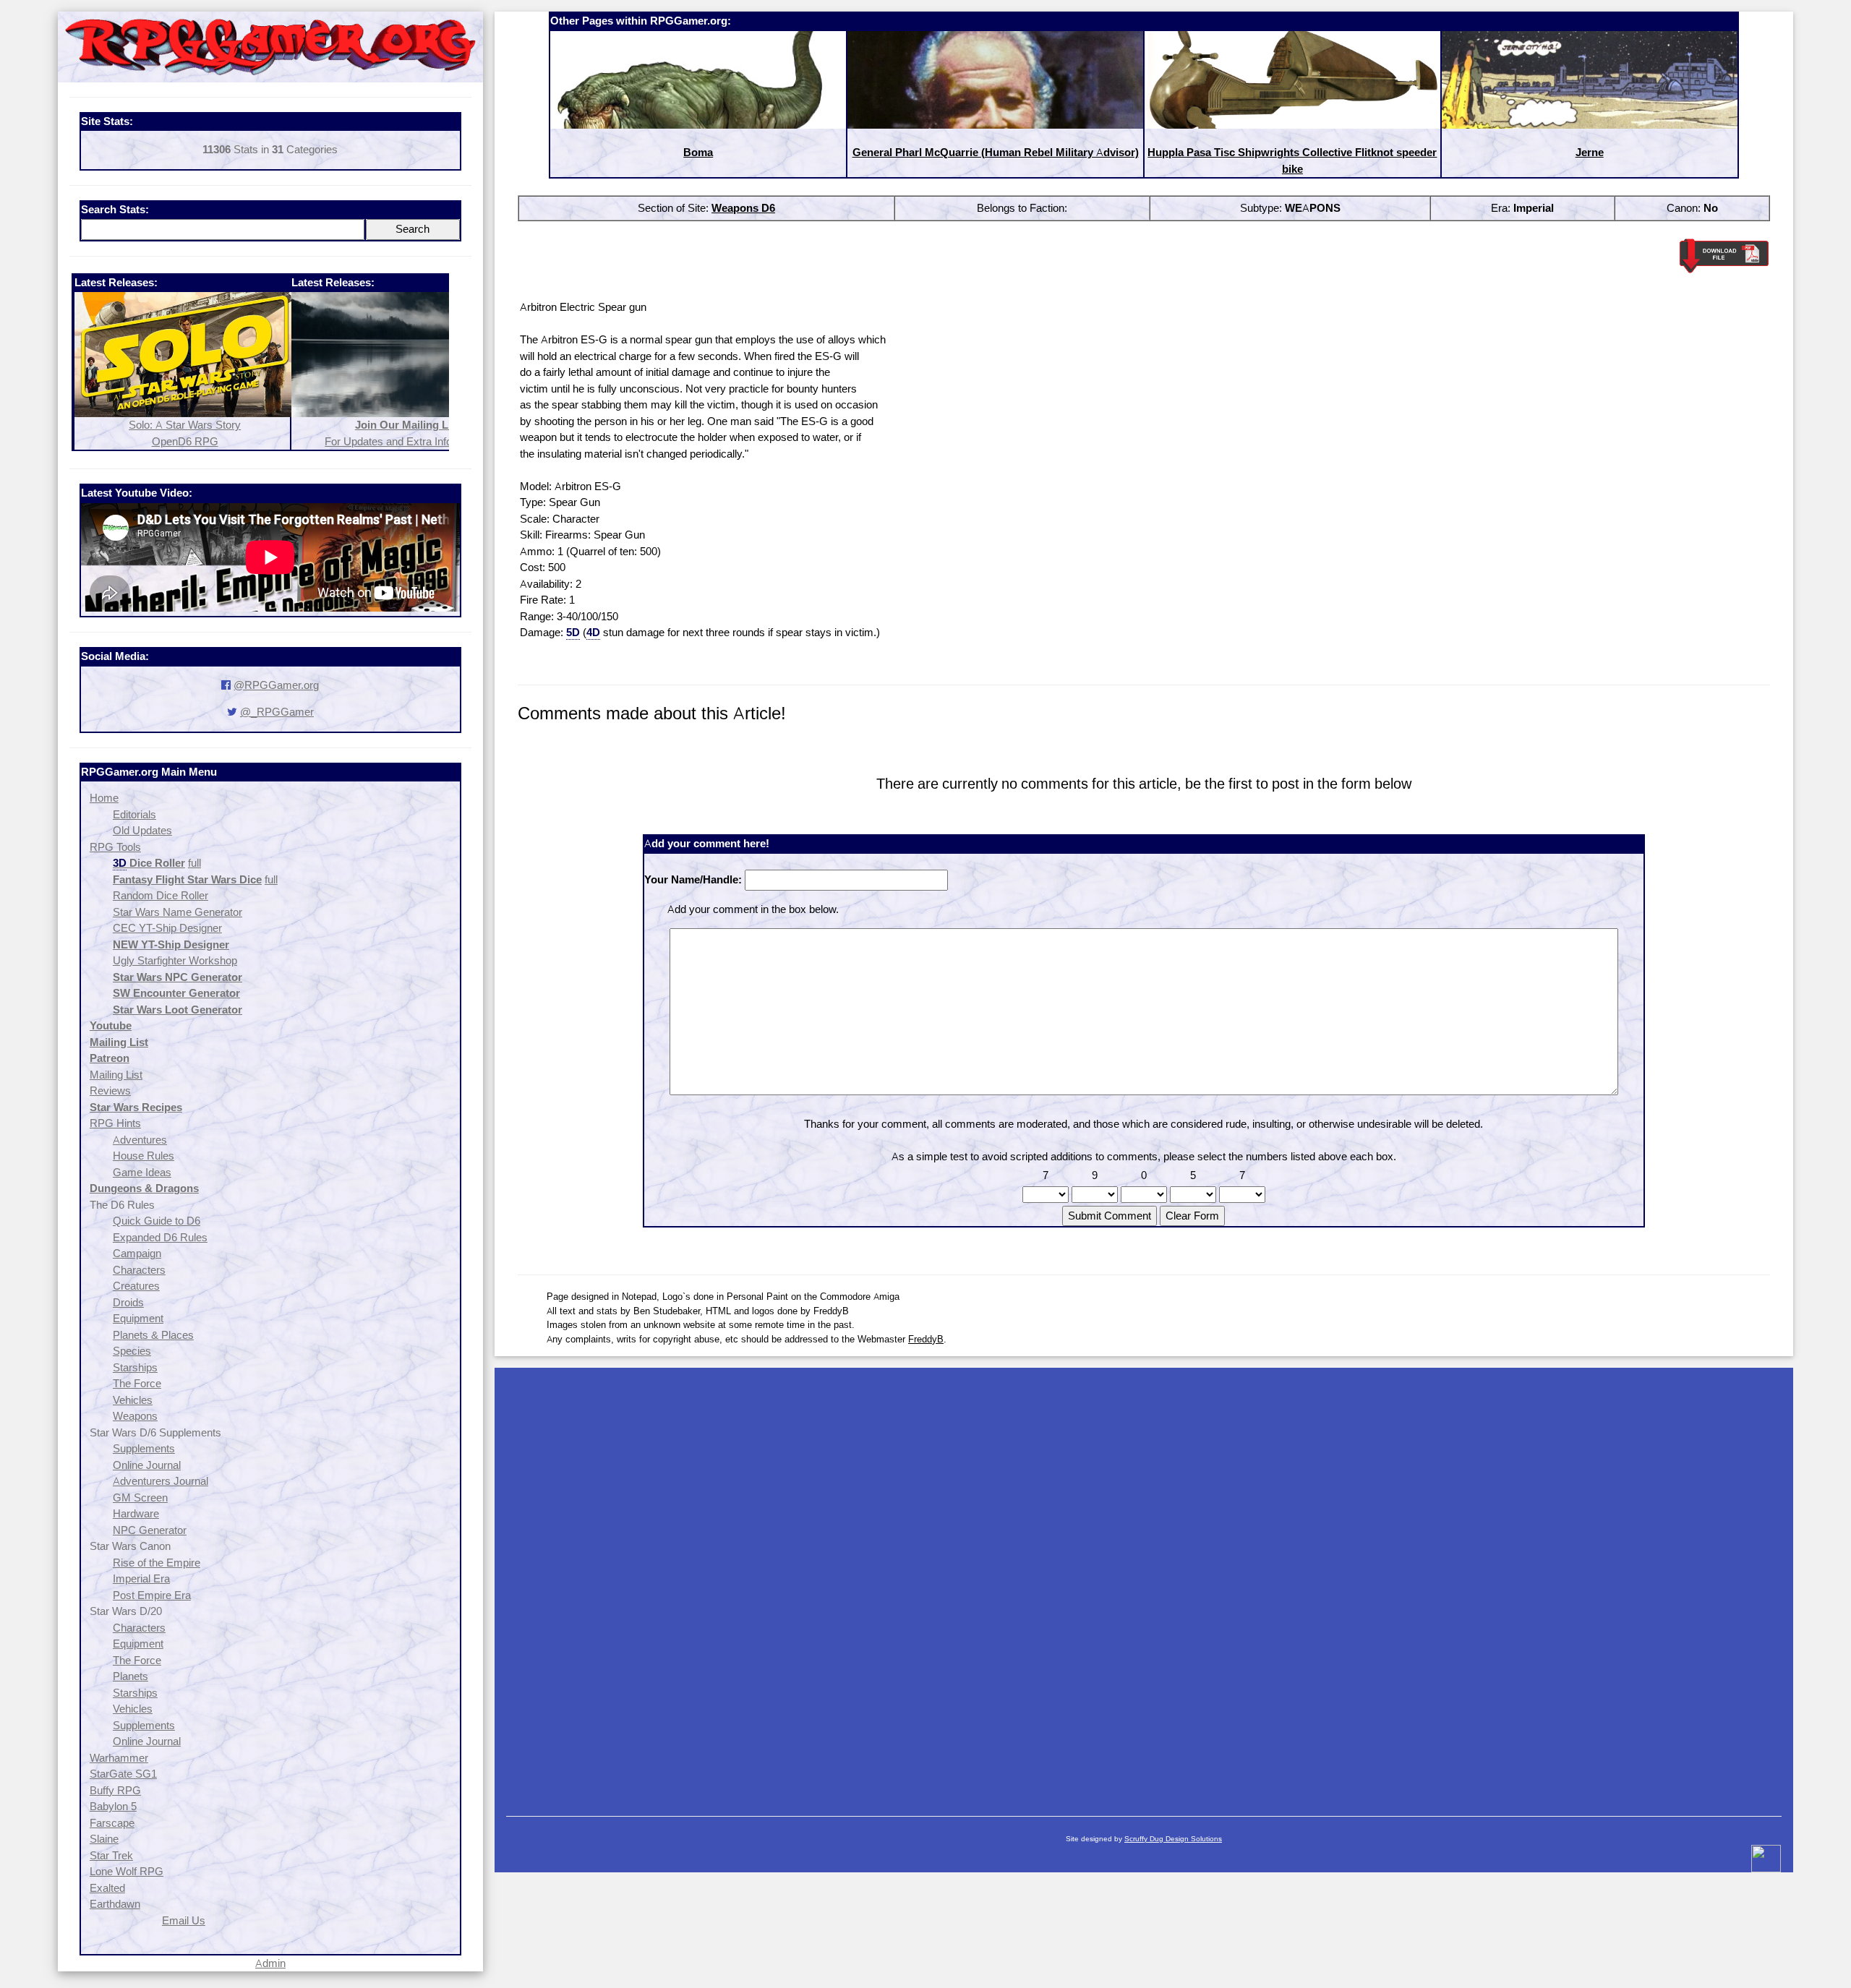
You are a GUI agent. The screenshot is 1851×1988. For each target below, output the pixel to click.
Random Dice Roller (161, 895)
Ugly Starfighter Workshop (175, 960)
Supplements (144, 1448)
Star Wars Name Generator (178, 912)
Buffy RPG (115, 1790)
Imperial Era (141, 1578)
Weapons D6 (743, 208)
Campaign (137, 1253)
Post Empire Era (152, 1595)
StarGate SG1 (123, 1774)
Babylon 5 (113, 1806)
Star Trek (111, 1855)
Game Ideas (142, 1172)
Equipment (138, 1318)
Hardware (136, 1513)
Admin (270, 1963)
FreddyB (926, 1339)
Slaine (104, 1839)
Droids (128, 1302)
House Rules (144, 1156)
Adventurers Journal (161, 1481)
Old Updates (142, 830)
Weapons (135, 1416)
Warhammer (119, 1758)
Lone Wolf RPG (127, 1871)
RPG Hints (115, 1123)
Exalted (107, 1888)
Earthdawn (115, 1904)
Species (132, 1351)
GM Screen (140, 1498)
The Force (137, 1383)
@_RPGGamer (277, 712)
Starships (135, 1367)
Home (104, 798)
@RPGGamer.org (276, 685)
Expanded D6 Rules (160, 1237)
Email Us (184, 1920)
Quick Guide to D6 (157, 1221)
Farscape (112, 1823)
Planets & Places (153, 1335)
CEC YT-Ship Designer (167, 928)
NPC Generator (150, 1530)
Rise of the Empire (157, 1563)
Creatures (136, 1286)
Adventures (140, 1140)
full (194, 863)
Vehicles (133, 1400)
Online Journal (147, 1465)
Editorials (134, 814)
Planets (131, 1676)
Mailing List (116, 1075)
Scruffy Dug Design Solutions (1173, 1839)
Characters (139, 1270)
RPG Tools (115, 847)
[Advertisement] (1144, 1585)
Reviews (110, 1091)
